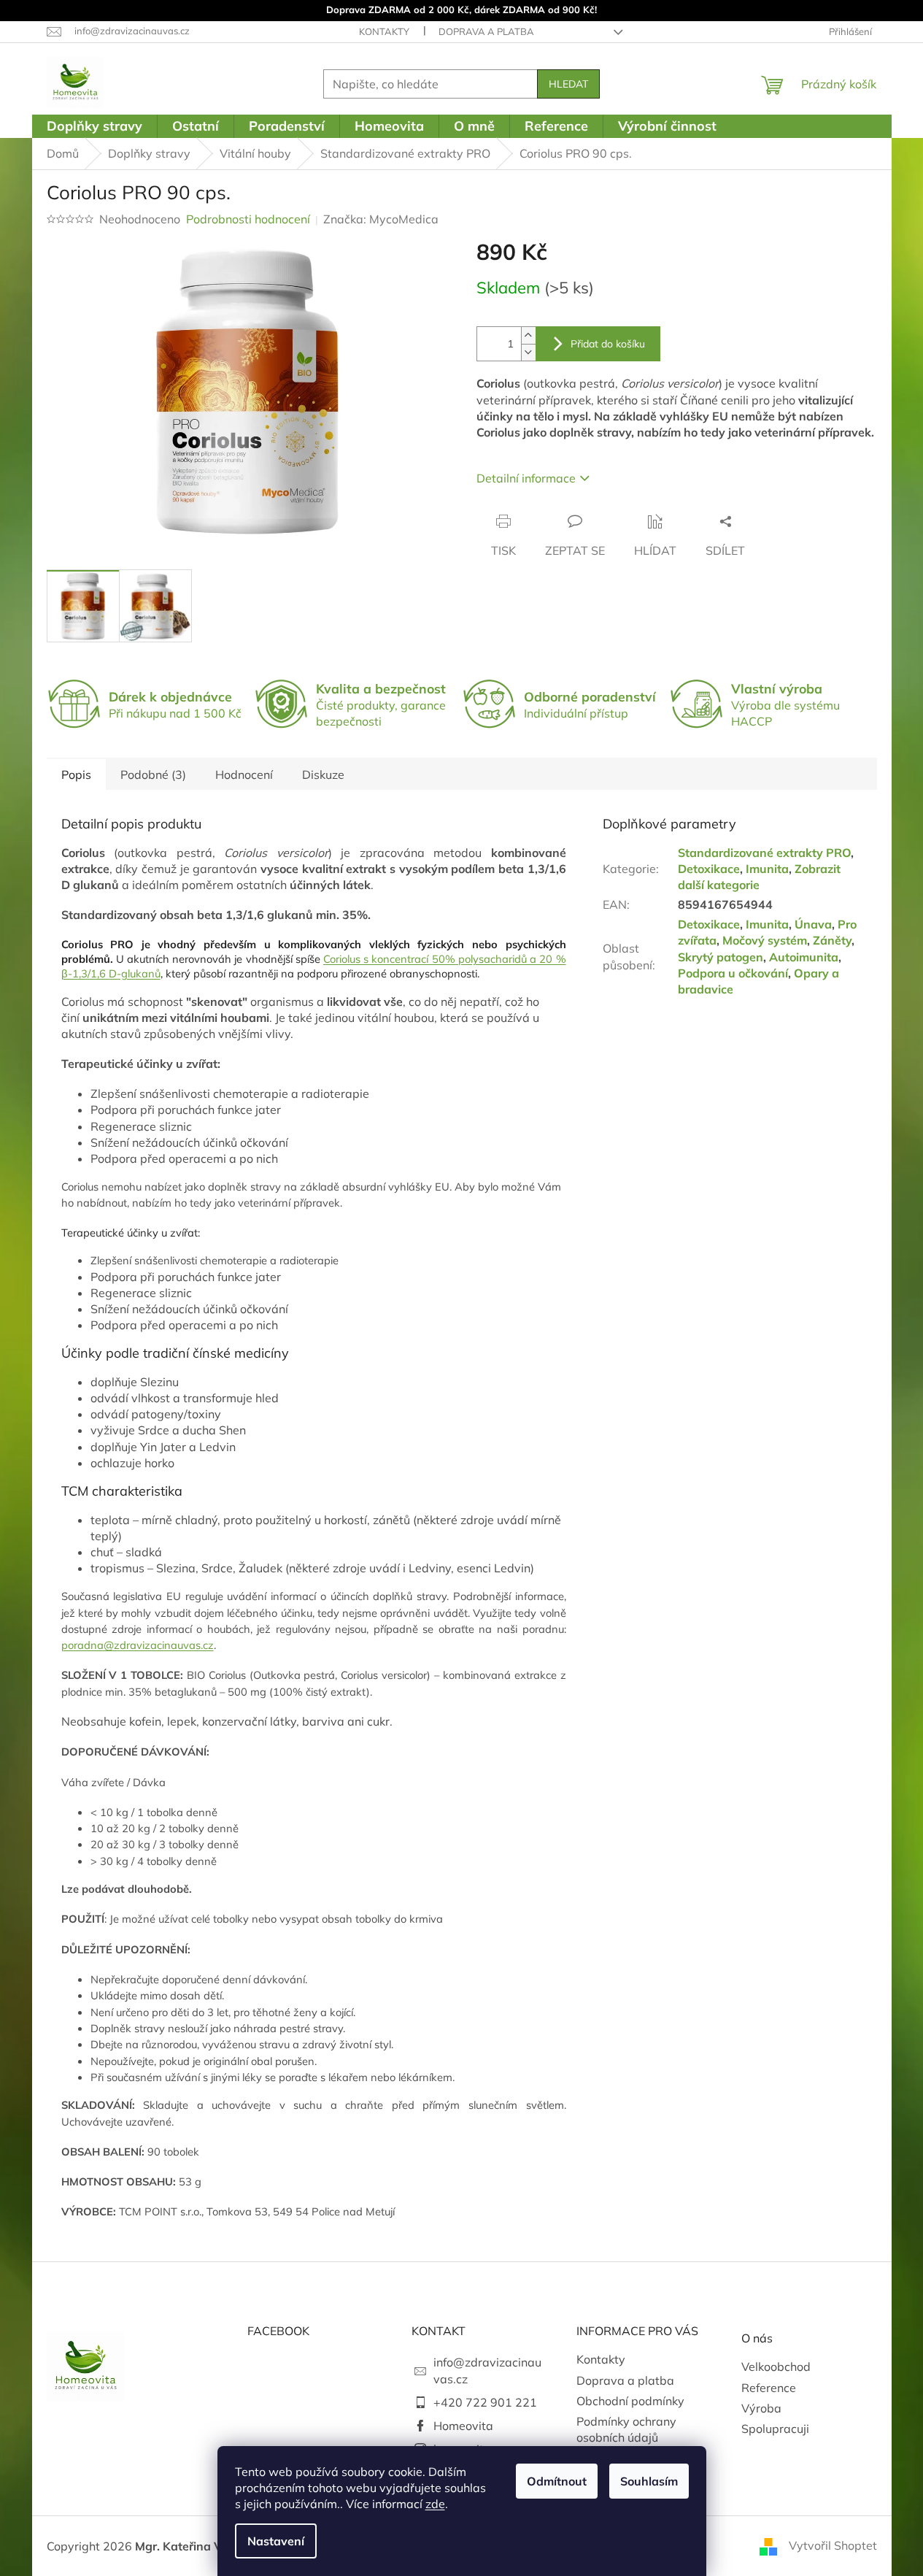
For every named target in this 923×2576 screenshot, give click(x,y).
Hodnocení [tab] (244, 774)
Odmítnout (557, 2481)
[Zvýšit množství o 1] (528, 335)
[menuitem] (94, 126)
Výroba (761, 2408)
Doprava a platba (486, 31)
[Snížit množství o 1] (528, 352)
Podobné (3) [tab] (153, 774)
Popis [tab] (76, 774)
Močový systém (765, 940)
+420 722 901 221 (485, 2402)
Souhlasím (649, 2481)
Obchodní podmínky (630, 2401)
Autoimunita (804, 957)
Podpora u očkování (733, 973)
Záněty (832, 940)
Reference (769, 2388)
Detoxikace (709, 869)
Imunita (767, 869)
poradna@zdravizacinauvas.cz (138, 1645)
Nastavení (276, 2541)
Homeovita (463, 2426)
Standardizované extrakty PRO (764, 853)
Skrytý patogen (721, 957)
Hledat (568, 84)
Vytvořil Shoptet (833, 2545)
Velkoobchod (776, 2367)
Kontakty (384, 31)
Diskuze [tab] (323, 774)
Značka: (381, 219)
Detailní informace (526, 478)
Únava (813, 924)
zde (435, 2504)
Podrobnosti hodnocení (248, 219)
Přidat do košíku (608, 344)
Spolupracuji (775, 2429)
